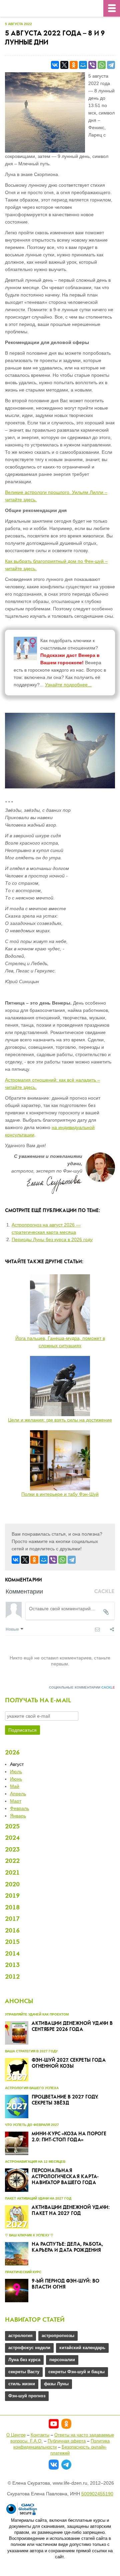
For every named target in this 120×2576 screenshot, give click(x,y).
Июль (16, 1772)
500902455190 (97, 2494)
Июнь (16, 1779)
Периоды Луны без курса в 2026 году (52, 1239)
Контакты (40, 2435)
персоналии (62, 2360)
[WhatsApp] (102, 65)
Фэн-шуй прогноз (27, 2396)
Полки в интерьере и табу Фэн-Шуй (60, 1494)
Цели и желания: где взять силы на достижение (60, 1420)
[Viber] (92, 65)
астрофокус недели (29, 2348)
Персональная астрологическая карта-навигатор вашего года (65, 2177)
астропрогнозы (58, 2336)
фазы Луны (56, 2384)
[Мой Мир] (83, 65)
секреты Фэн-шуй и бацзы (76, 2372)
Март (16, 1801)
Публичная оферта (67, 2441)
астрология (20, 2336)
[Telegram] (111, 65)
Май (15, 1786)
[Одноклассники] (74, 65)
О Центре (16, 2435)
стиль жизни (22, 2384)
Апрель (18, 1794)
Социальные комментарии (82, 1687)
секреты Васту (24, 2372)
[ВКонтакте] (55, 65)
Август (17, 1764)
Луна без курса (24, 2360)
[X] (64, 65)
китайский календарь (82, 2348)
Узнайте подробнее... (68, 685)
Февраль (19, 1808)
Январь (18, 1816)
